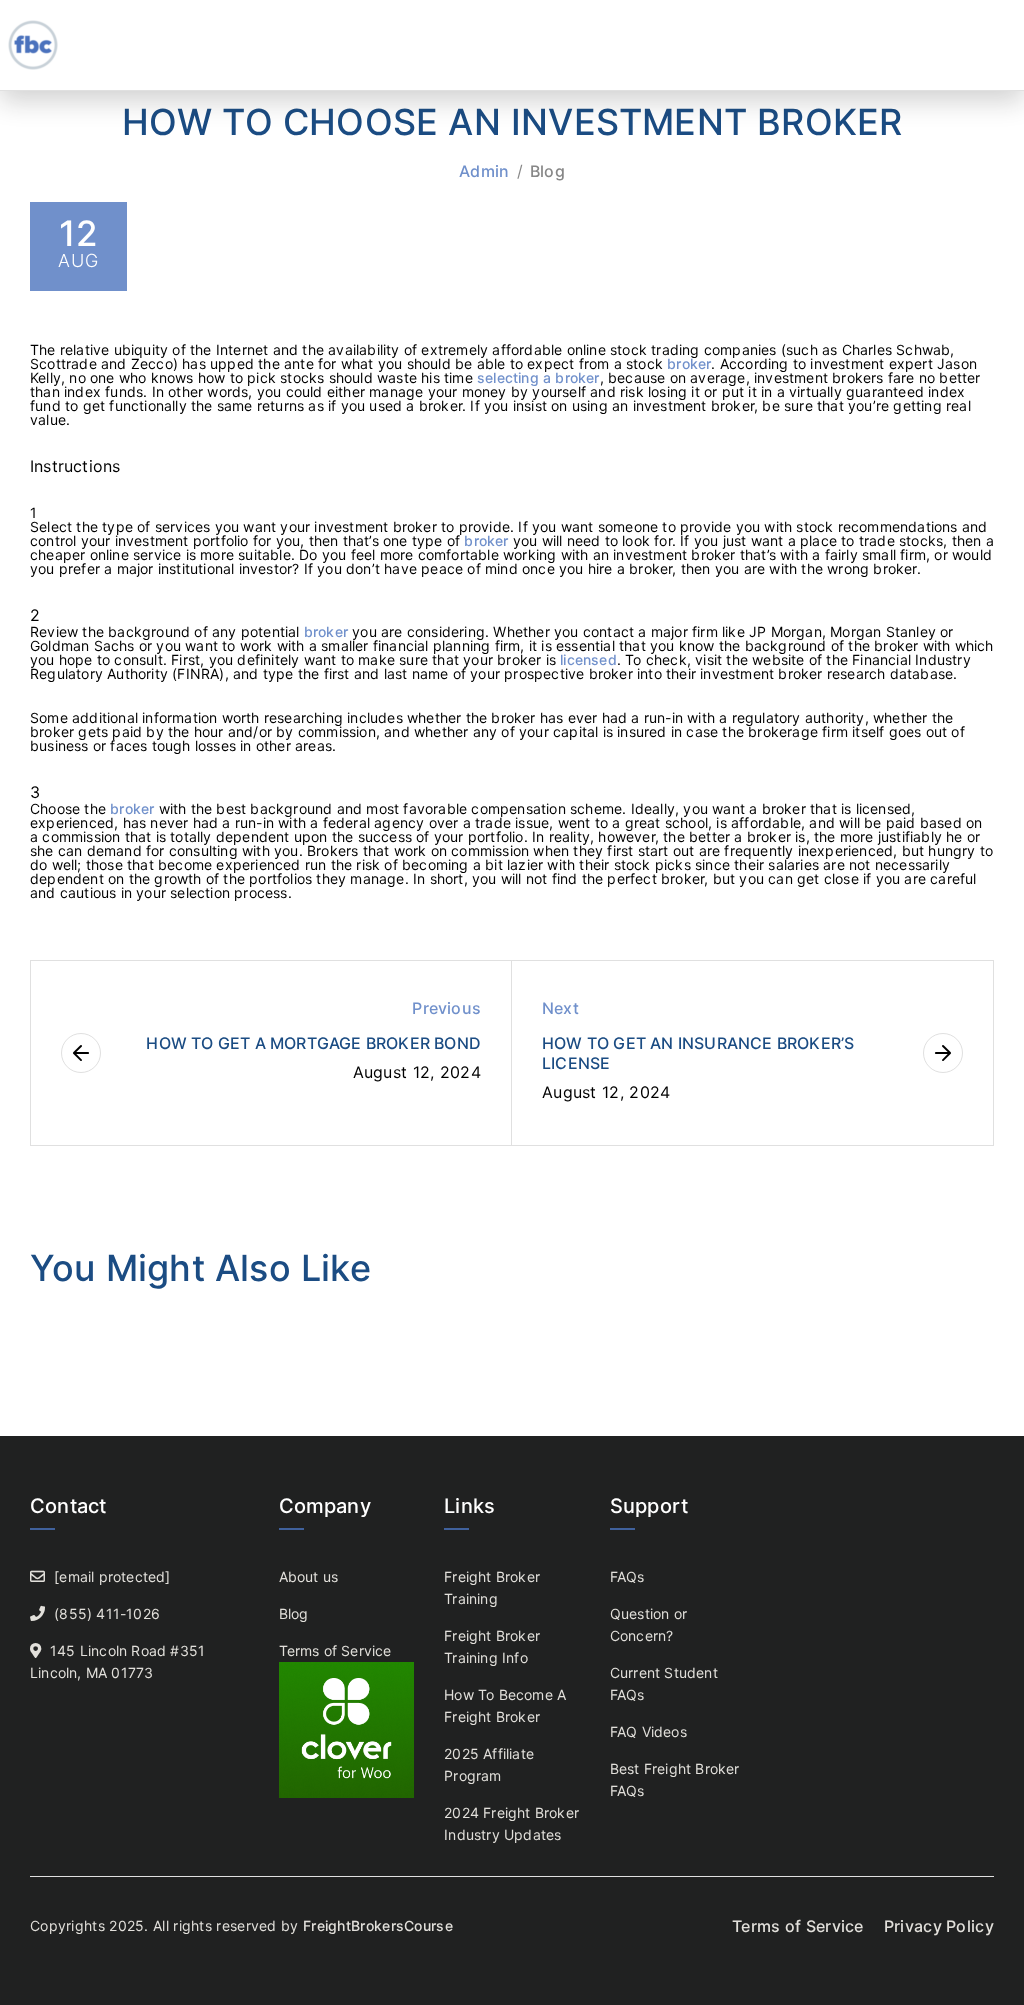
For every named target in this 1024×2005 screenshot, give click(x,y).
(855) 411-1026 (107, 1613)
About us (309, 1576)
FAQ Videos (648, 1731)
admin (484, 171)
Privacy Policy (939, 1926)
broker (689, 363)
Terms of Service (335, 1650)
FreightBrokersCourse (378, 1925)
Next (560, 1008)
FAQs (627, 1576)
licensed (588, 659)
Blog (547, 171)
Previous (446, 1008)
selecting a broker (538, 377)
